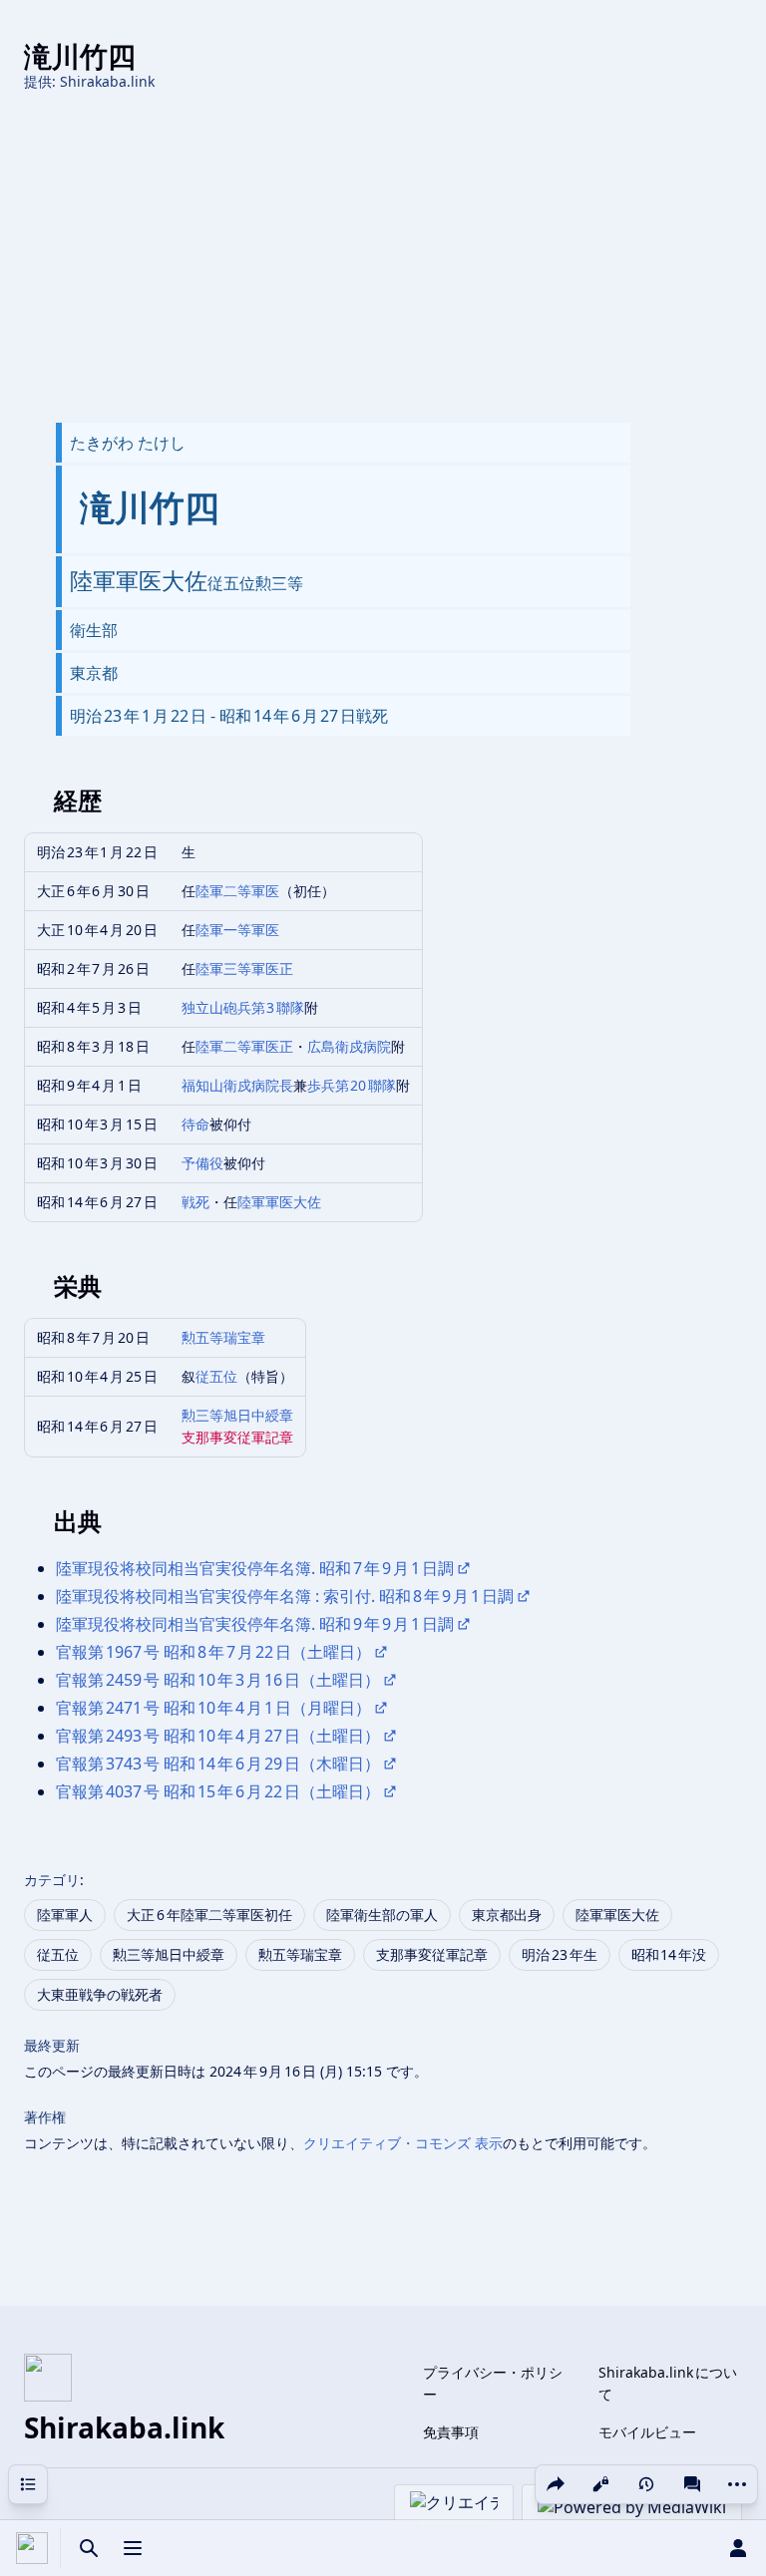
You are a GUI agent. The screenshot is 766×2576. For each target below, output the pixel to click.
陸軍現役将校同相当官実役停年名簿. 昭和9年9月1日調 (255, 1624)
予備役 (202, 1163)
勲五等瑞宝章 (223, 1337)
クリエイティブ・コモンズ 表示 (403, 2143)
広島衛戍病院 (349, 1046)
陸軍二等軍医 (237, 891)
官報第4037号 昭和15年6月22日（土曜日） (218, 1791)
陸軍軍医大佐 (279, 1202)
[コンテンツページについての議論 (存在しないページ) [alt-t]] (692, 2484)
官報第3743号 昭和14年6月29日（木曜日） (218, 1764)
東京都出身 (507, 1915)
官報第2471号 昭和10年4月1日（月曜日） (213, 1708)
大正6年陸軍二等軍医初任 (209, 1915)
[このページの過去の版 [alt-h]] (646, 2484)
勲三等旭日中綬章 (237, 1415)
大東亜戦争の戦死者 (100, 1994)
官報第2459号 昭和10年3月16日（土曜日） (218, 1680)
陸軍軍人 (65, 1915)
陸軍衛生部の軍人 (382, 1915)
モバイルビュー (647, 2432)
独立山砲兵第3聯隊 (243, 1007)
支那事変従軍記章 (237, 1437)
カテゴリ (52, 1880)
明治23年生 (560, 1954)
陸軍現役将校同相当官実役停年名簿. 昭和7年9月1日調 (255, 1568)
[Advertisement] (383, 257)
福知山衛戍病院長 (237, 1085)
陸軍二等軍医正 (244, 1046)
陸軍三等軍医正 (244, 968)
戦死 (195, 1202)
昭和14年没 (669, 1954)
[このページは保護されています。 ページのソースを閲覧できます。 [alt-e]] (600, 2484)
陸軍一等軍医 (237, 930)
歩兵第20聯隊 (352, 1085)
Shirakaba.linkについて (668, 2383)
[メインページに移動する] (32, 2548)
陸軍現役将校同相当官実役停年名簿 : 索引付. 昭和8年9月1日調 (285, 1596)
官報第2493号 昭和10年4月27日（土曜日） (218, 1736)
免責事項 (451, 2432)
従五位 (216, 1376)
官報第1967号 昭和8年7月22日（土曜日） (213, 1652)
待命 (195, 1124)
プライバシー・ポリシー (493, 2383)
